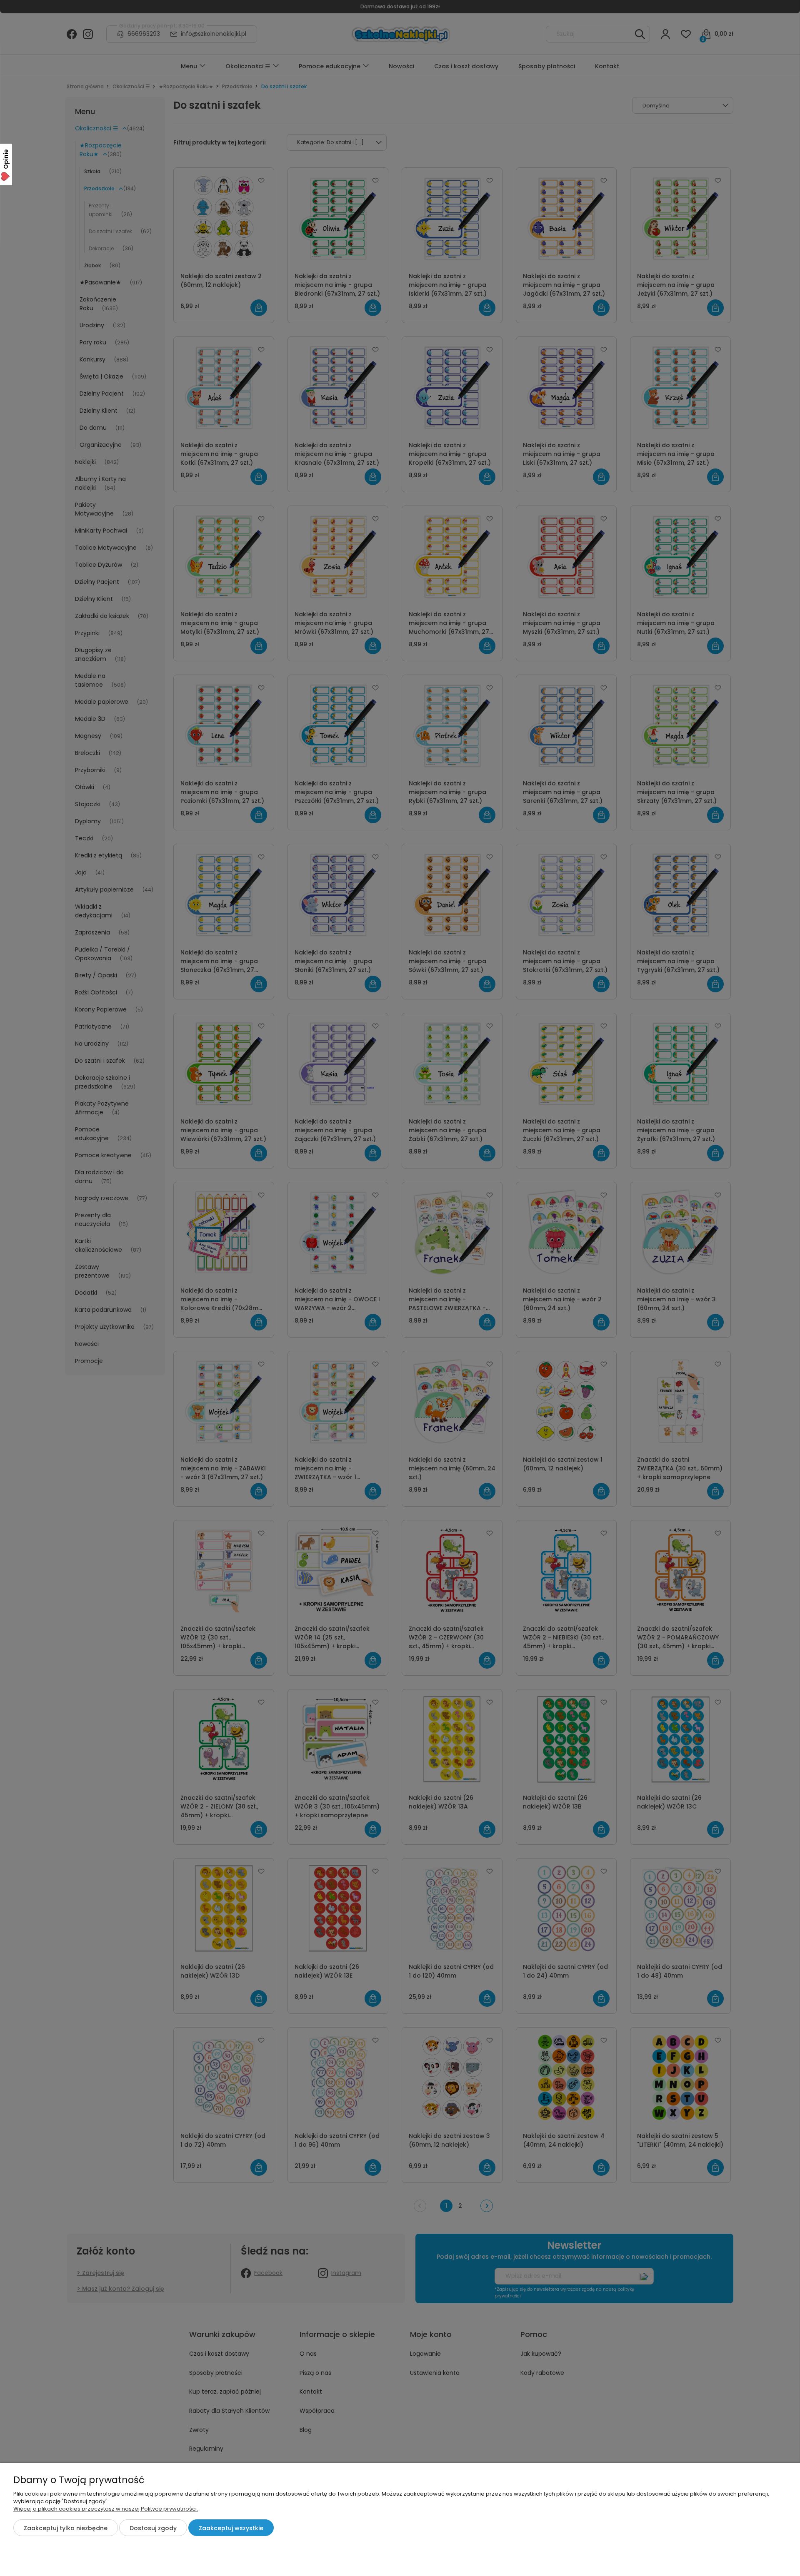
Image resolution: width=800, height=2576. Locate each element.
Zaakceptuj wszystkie (231, 2528)
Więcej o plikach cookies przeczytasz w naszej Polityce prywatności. (106, 2509)
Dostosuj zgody (153, 2528)
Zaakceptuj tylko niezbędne (66, 2528)
